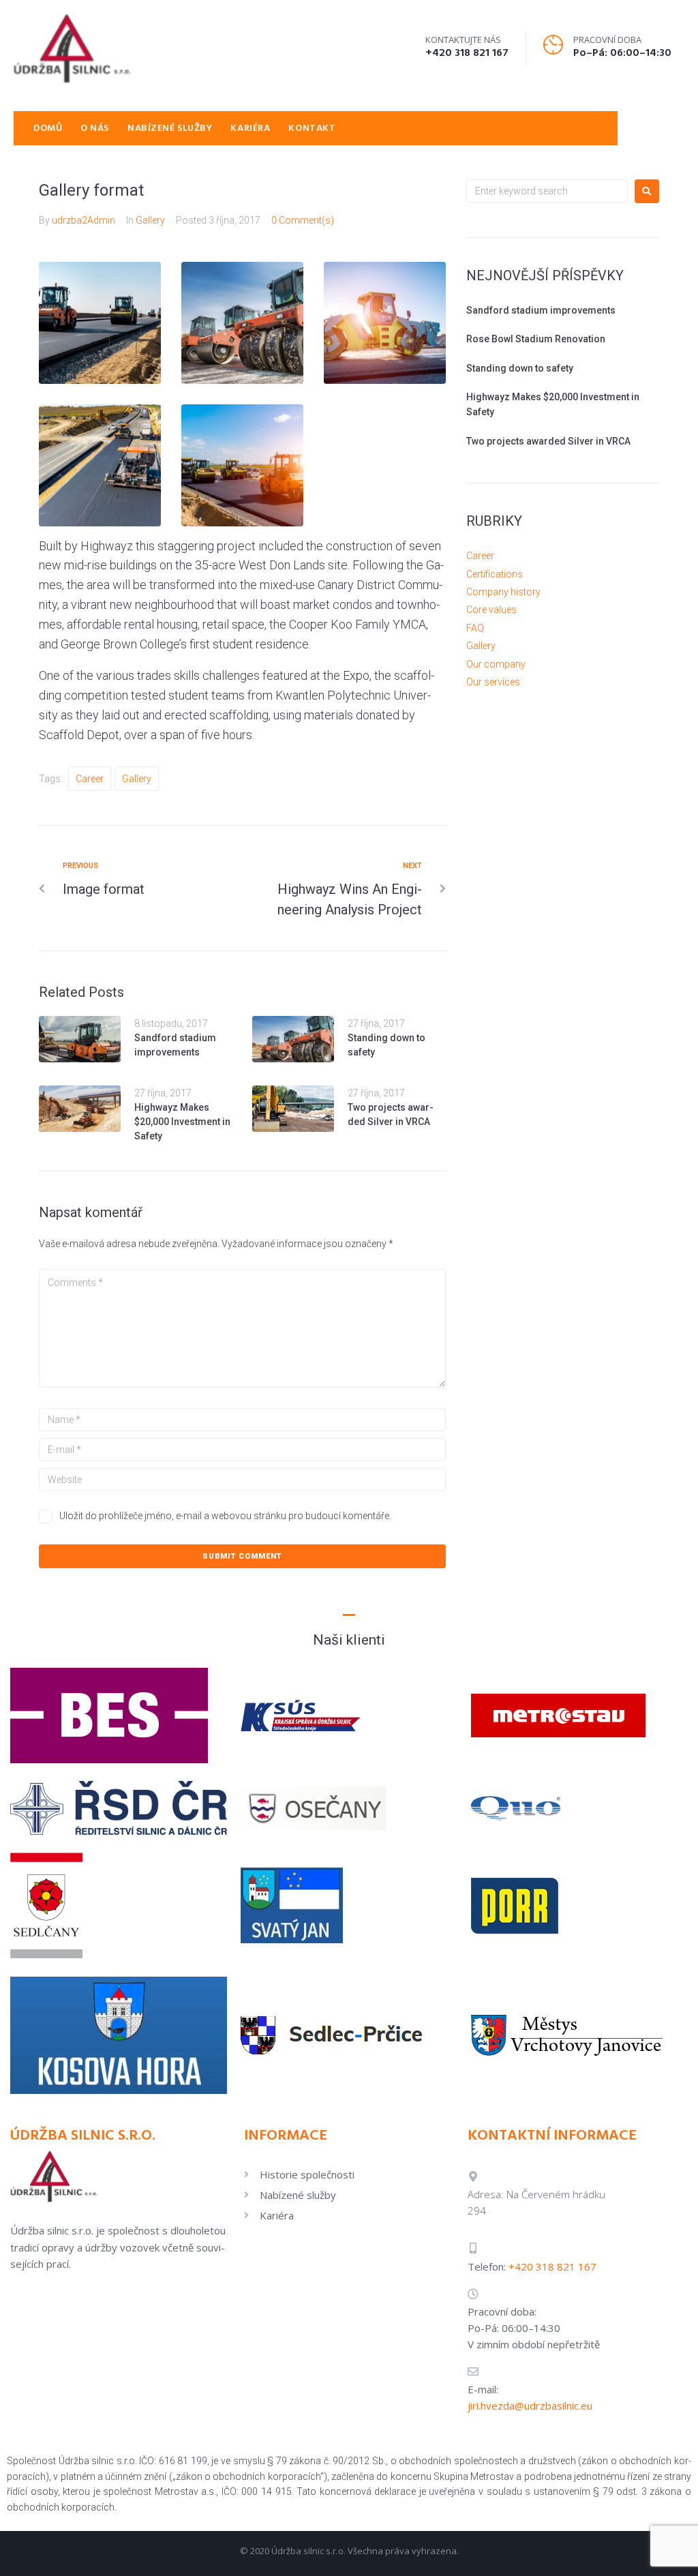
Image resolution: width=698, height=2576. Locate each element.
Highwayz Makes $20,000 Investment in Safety (182, 1122)
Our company (496, 664)
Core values (491, 610)
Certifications (495, 574)
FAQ (475, 628)
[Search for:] (547, 191)
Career (90, 779)
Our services (493, 682)
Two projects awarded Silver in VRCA (548, 441)
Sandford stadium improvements (541, 310)
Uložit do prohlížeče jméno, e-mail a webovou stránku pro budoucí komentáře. (225, 1516)
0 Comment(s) (303, 220)
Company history (503, 592)
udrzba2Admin (84, 220)
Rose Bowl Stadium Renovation (536, 339)
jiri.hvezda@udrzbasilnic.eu (530, 2406)
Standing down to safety (520, 368)
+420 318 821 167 (467, 53)
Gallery (150, 220)
